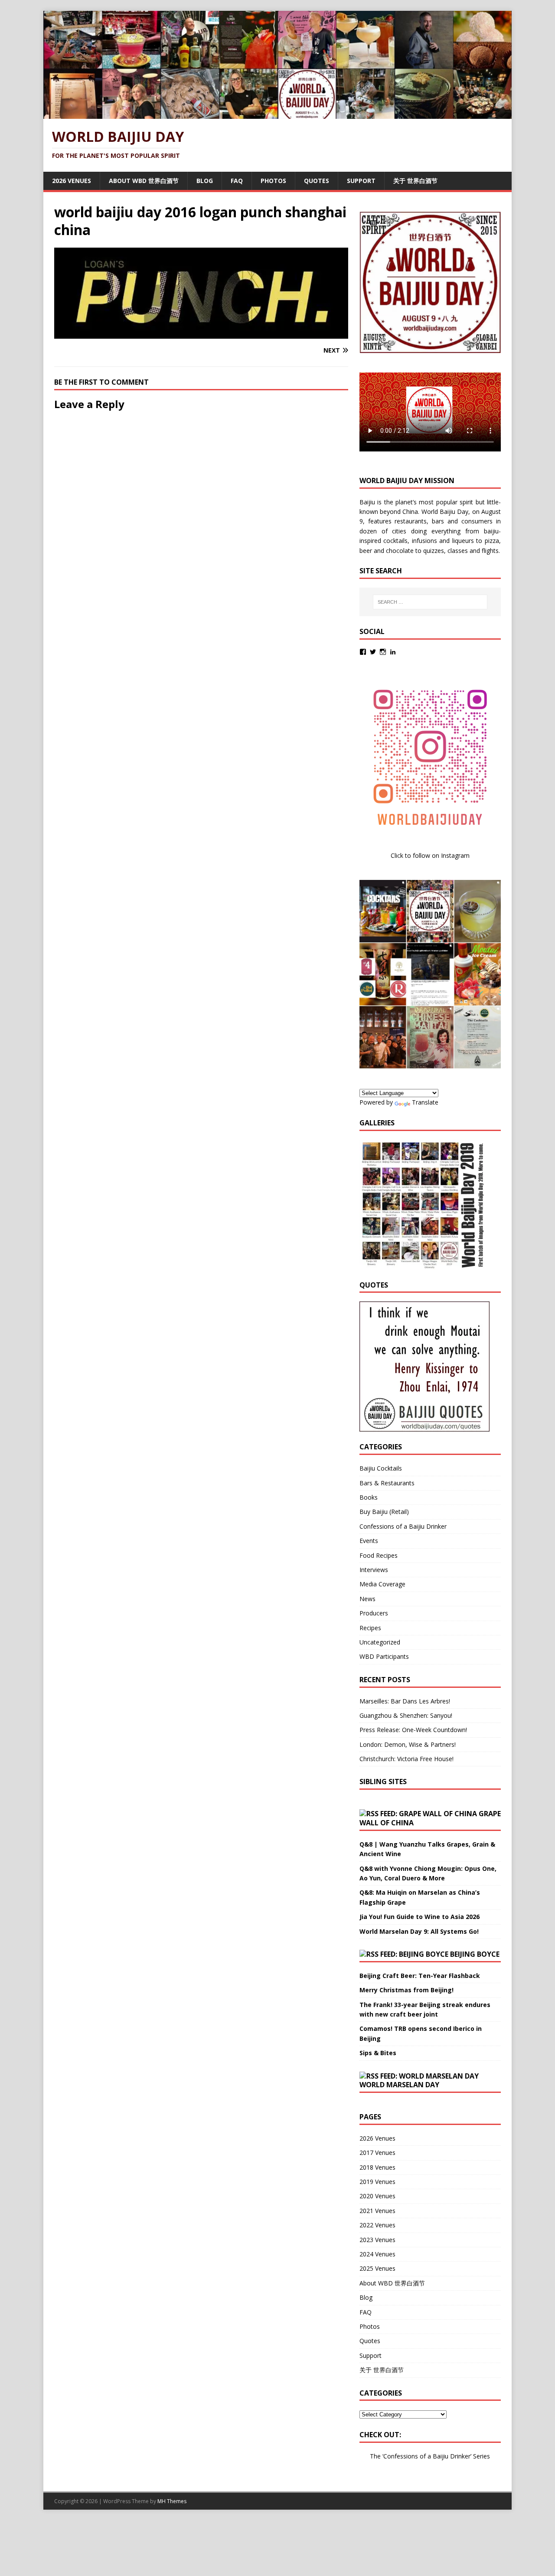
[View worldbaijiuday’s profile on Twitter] (373, 652)
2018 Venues (377, 2167)
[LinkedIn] (393, 652)
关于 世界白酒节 (415, 181)
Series (482, 2456)
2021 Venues (377, 2211)
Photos (273, 181)
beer (366, 551)
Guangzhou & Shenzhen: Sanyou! (406, 1715)
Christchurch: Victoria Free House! (406, 1759)
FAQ (237, 181)
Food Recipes (379, 1555)
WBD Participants (384, 1656)
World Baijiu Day (445, 512)
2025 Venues (377, 2268)
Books (369, 1497)
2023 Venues (377, 2240)
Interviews (374, 1570)
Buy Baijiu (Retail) (384, 1512)
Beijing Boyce (475, 1954)
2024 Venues (377, 2254)
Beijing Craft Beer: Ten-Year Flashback (420, 1976)
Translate (425, 1102)
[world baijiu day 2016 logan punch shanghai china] (201, 333)
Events (369, 1541)
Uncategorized (380, 1642)
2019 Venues (377, 2182)
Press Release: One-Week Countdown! (413, 1730)
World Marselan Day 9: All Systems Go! (419, 1931)
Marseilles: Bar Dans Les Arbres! (405, 1701)
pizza (492, 541)
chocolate (400, 551)
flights (490, 551)
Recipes (370, 1628)
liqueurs (463, 541)
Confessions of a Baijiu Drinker (403, 1526)
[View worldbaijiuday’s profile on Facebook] (363, 652)
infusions (424, 541)
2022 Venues (377, 2225)
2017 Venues (377, 2153)
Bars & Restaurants (387, 1483)
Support (361, 181)
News (367, 1599)
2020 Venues (377, 2196)
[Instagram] (383, 652)
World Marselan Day (399, 2085)
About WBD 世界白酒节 (144, 181)
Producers (374, 1613)
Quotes (317, 181)
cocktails (395, 541)
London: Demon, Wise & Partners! (408, 1744)
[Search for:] (430, 602)
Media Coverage (382, 1584)
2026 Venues (72, 181)
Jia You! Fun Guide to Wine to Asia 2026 (420, 1917)
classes (458, 551)
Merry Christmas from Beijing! (406, 1990)
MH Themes (172, 2501)
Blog (205, 181)
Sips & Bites (378, 2053)
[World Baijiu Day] (277, 114)
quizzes (434, 551)
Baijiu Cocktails (381, 1468)
